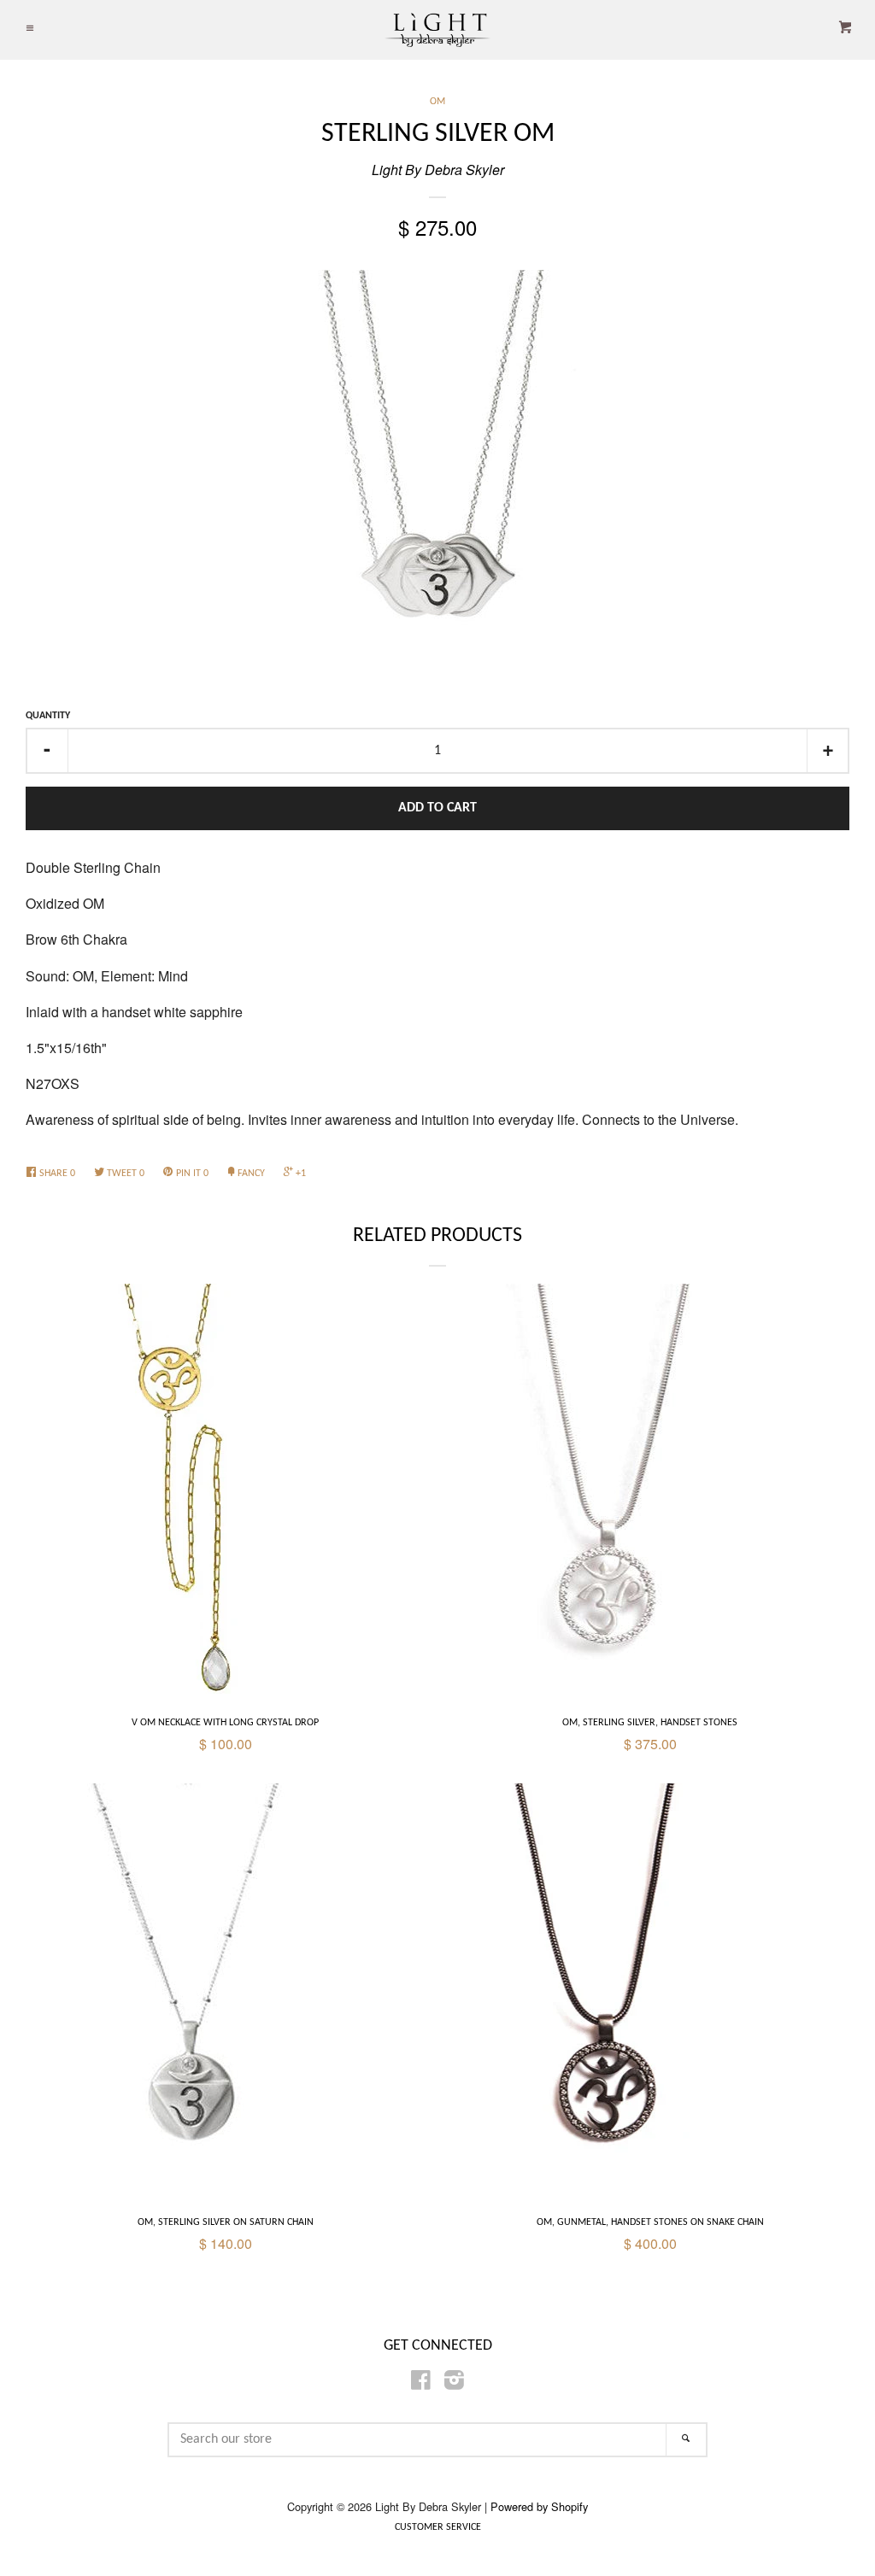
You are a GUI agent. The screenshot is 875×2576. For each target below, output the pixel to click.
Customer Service (438, 2527)
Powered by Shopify (539, 2506)
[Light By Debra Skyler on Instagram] (454, 2383)
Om (437, 102)
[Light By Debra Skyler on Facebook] (421, 2383)
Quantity (48, 716)
